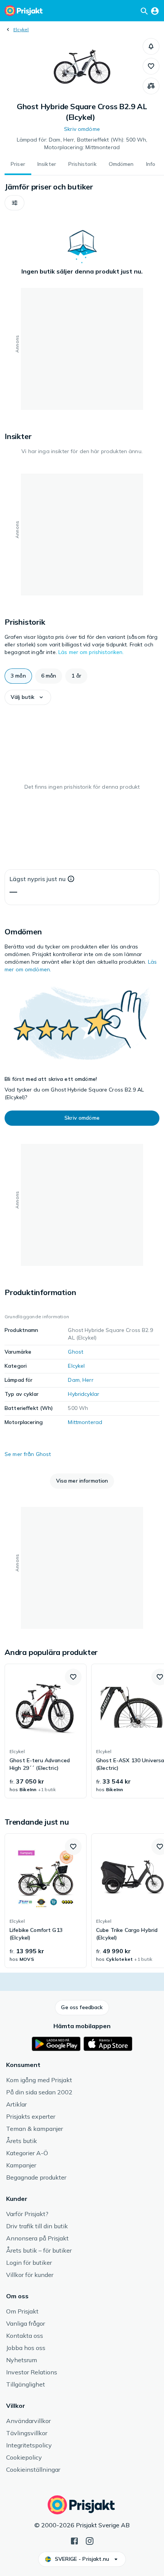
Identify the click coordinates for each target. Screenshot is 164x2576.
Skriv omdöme (82, 129)
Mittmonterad (85, 1422)
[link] (46, 1731)
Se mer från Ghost (28, 1454)
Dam (74, 1380)
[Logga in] (155, 11)
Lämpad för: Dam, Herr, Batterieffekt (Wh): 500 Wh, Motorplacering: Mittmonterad (82, 143)
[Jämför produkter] (151, 86)
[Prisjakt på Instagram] (90, 2540)
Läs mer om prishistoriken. (91, 652)
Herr (88, 1380)
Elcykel (21, 29)
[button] (151, 46)
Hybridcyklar (84, 1394)
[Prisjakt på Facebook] (74, 2540)
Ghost (76, 1352)
